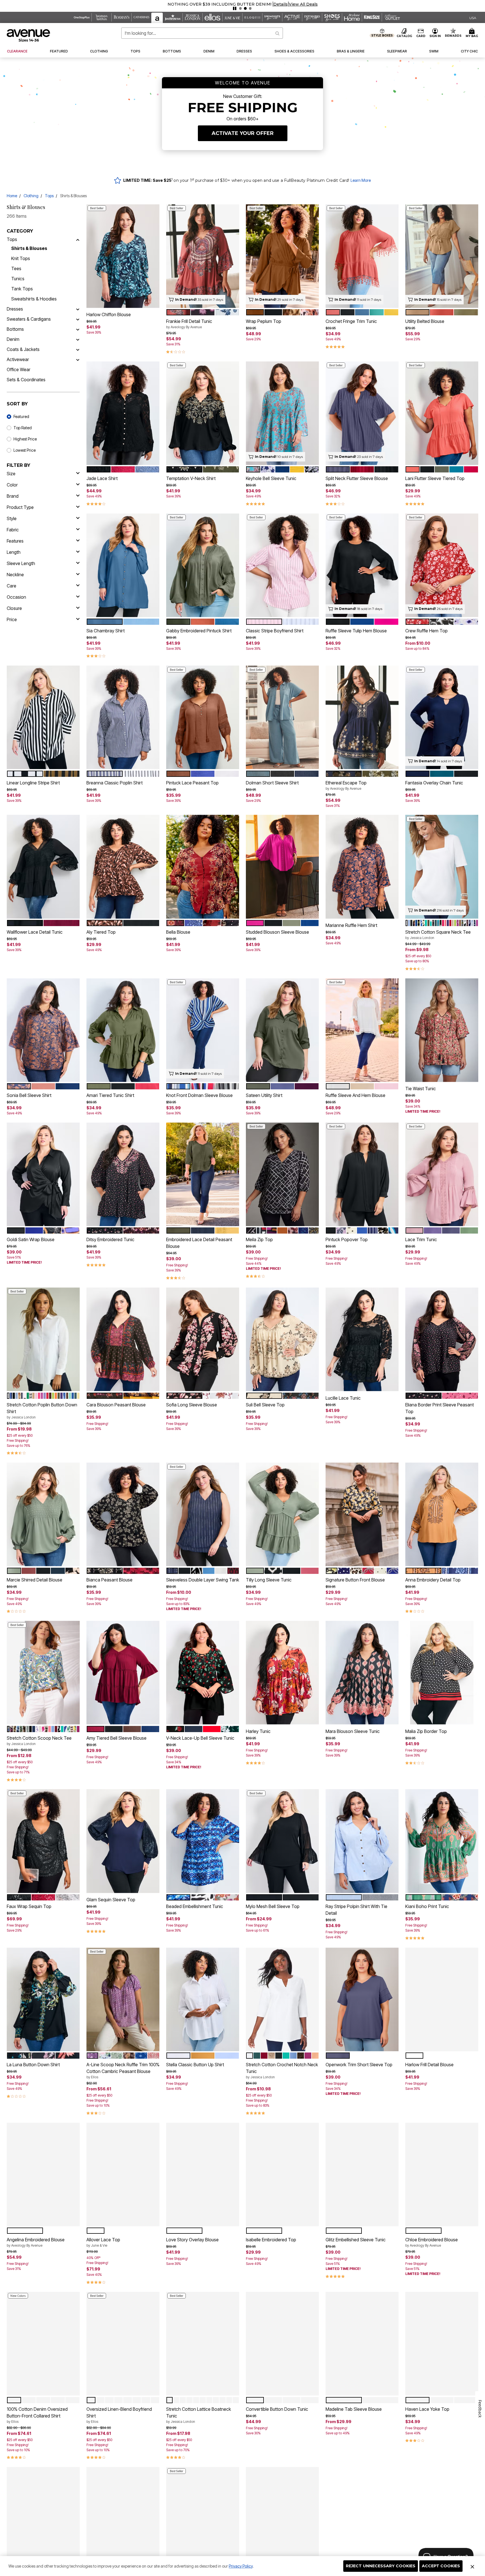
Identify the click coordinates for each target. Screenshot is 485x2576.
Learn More (361, 180)
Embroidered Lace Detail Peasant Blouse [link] (199, 1243)
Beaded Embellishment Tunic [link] (195, 1906)
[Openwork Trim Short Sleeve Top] (362, 1999)
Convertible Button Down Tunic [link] (277, 2409)
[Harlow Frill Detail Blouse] (442, 1999)
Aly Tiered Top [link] (101, 932)
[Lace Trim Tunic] (442, 1174)
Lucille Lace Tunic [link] (343, 1398)
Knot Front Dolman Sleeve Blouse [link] (199, 1095)
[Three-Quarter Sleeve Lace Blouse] (442, 2519)
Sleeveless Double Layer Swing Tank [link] (203, 1580)
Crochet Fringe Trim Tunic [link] (351, 321)
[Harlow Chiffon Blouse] (123, 256)
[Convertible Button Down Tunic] (282, 2344)
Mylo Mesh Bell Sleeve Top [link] (273, 1906)
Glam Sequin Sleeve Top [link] (111, 1900)
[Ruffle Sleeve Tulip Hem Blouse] (362, 565)
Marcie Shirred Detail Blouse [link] (35, 1580)
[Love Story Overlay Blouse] (203, 2174)
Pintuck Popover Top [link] (347, 1239)
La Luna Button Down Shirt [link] (33, 2065)
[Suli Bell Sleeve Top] (282, 1339)
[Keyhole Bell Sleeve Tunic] (282, 413)
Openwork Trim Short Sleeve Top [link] (359, 2065)
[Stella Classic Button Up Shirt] (203, 1999)
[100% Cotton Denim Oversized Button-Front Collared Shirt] (43, 2344)
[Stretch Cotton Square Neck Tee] (442, 867)
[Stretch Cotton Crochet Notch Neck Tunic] (282, 1999)
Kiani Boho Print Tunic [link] (427, 1906)
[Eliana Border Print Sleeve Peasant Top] (442, 1339)
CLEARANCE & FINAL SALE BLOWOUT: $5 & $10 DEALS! (332, 4)
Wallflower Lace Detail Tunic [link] (35, 932)
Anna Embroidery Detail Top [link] (433, 1580)
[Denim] (78, 339)
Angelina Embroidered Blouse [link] (36, 2242)
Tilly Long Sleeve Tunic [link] (269, 1580)
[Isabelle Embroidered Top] (282, 2174)
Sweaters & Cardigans (29, 319)
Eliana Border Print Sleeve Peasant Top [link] (440, 1408)
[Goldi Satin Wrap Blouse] (43, 1174)
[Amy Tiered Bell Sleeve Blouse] (123, 1673)
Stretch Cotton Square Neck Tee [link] (438, 935)
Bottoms (15, 329)
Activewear (18, 359)
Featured (21, 416)
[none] (123, 256)
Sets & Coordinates (26, 380)
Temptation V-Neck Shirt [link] (191, 478)
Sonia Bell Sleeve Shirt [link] (29, 1095)
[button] (398, 4)
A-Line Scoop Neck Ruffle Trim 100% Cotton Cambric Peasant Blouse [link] (123, 2070)
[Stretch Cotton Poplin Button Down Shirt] (43, 1339)
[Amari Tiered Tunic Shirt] (123, 1030)
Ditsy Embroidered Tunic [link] (110, 1239)
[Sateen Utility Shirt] (282, 1030)
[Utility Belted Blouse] (442, 256)
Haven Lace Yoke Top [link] (427, 2409)
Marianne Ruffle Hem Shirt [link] (351, 925)
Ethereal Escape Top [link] (346, 785)
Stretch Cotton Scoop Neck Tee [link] (39, 1741)
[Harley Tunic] (282, 1673)
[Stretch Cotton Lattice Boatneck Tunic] (203, 2344)
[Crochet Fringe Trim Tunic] (362, 256)
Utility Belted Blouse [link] (425, 321)
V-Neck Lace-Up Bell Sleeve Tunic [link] (200, 1738)
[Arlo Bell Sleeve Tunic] (43, 2519)
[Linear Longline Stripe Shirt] (43, 718)
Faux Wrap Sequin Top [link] (29, 1906)
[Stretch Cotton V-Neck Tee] (203, 2519)
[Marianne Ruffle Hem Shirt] (362, 867)
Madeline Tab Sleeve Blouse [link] (354, 2409)
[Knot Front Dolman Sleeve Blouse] (203, 1030)
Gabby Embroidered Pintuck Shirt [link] (199, 631)
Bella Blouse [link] (178, 932)
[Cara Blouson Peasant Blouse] (123, 1339)
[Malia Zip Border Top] (442, 1673)
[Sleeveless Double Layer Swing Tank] (203, 1515)
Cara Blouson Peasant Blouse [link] (116, 1405)
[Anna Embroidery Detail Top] (442, 1515)
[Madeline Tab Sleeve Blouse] (362, 2344)
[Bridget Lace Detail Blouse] (282, 2519)
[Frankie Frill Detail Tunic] (203, 256)
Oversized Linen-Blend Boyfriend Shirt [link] (119, 2415)
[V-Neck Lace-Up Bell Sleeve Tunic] (203, 1673)
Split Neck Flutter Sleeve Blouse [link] (357, 478)
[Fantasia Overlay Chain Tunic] (442, 718)
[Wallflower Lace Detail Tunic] (43, 867)
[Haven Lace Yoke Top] (442, 2344)
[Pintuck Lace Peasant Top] (203, 718)
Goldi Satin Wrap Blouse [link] (31, 1239)
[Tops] (78, 239)
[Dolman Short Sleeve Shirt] (282, 718)
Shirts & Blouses (29, 248)
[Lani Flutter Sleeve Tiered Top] (442, 413)
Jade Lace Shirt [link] (102, 478)
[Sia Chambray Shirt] (123, 565)
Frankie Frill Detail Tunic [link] (189, 324)
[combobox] (202, 33)
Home (12, 196)
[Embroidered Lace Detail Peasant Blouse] (203, 1174)
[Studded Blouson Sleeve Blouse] (282, 867)
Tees (16, 268)
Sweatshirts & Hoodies (34, 299)
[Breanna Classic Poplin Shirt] (123, 718)
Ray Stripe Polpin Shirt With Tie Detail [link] (356, 1910)
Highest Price (25, 439)
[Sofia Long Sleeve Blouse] (203, 1339)
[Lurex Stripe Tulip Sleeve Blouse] (362, 2519)
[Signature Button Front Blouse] (362, 1515)
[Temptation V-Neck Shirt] (203, 413)
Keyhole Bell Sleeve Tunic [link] (271, 478)
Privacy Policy (241, 2566)
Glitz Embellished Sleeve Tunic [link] (356, 2240)
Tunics (18, 279)
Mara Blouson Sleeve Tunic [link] (353, 1731)
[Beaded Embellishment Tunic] (203, 1841)
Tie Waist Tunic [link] (421, 1089)
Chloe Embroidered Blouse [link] (432, 2242)
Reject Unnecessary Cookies (381, 2566)
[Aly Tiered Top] (123, 867)
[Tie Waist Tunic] (442, 1030)
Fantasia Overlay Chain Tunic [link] (434, 783)
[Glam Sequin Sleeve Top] (123, 1841)
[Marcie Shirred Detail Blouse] (43, 1515)
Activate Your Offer (243, 133)
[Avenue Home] (29, 35)
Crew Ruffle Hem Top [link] (426, 631)
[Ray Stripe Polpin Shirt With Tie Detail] (362, 1841)
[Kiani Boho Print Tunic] (442, 1841)
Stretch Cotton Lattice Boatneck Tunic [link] (199, 2415)
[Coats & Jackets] (78, 349)
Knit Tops (21, 258)
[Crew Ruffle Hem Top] (442, 565)
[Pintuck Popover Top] (362, 1174)
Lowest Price (25, 450)
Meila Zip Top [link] (259, 1239)
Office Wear (19, 369)
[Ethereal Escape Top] (362, 718)
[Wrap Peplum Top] (282, 256)
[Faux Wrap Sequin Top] (43, 1841)
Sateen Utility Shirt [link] (264, 1095)
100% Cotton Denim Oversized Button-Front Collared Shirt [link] (37, 2415)
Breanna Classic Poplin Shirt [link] (115, 783)
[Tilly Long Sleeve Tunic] (282, 1515)
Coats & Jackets (23, 349)
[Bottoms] (78, 329)
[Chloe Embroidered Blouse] (442, 2174)
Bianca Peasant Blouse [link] (109, 1580)
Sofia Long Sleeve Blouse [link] (192, 1405)
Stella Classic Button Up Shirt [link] (195, 2065)
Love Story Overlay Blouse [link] (192, 2240)
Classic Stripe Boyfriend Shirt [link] (275, 631)
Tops (49, 196)
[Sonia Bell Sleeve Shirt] (43, 1030)
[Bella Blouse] (203, 867)
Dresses (15, 309)
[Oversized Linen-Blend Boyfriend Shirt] (123, 2344)
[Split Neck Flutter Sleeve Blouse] (362, 413)
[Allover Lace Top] (123, 2174)
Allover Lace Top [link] (103, 2242)
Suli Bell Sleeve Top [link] (265, 1405)
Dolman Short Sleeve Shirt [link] (272, 783)
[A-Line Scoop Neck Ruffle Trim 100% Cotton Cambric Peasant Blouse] (123, 1999)
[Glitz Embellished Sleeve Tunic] (362, 2174)
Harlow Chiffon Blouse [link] (109, 314)
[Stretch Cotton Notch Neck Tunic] (123, 2519)
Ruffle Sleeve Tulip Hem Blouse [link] (356, 631)
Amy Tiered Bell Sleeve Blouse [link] (116, 1738)
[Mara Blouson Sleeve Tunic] (362, 1673)
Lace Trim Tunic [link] (421, 1239)
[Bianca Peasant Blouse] (123, 1515)
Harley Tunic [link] (258, 1731)
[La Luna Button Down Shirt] (43, 1999)
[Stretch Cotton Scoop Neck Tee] (43, 1673)
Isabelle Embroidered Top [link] (271, 2240)
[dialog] (473, 18)
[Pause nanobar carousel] (235, 8)
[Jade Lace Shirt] (123, 413)
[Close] (472, 2566)
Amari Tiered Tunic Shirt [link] (110, 1095)
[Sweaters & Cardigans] (78, 319)
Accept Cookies (441, 2566)
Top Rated (23, 428)
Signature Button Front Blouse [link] (355, 1580)
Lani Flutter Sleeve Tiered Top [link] (435, 478)
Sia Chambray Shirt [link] (106, 631)
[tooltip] (82, 17)
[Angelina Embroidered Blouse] (43, 2174)
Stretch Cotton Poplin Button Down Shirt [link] (42, 1411)
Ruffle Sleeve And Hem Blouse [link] (355, 1095)
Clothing (31, 196)
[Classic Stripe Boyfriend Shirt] (282, 565)
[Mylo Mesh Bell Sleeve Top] (282, 1841)
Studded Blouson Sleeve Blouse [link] (277, 932)
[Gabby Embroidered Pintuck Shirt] (203, 565)
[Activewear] (78, 359)
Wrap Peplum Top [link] (264, 321)
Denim (13, 339)
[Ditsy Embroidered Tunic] (123, 1174)
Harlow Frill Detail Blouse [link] (429, 2065)
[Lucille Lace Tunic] (362, 1339)
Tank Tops (22, 289)
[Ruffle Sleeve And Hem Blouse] (362, 1030)
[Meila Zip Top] (282, 1174)
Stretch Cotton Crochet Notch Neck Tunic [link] (282, 2070)
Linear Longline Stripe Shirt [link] (33, 783)
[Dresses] (78, 309)
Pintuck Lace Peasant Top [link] (192, 783)
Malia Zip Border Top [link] (426, 1731)
